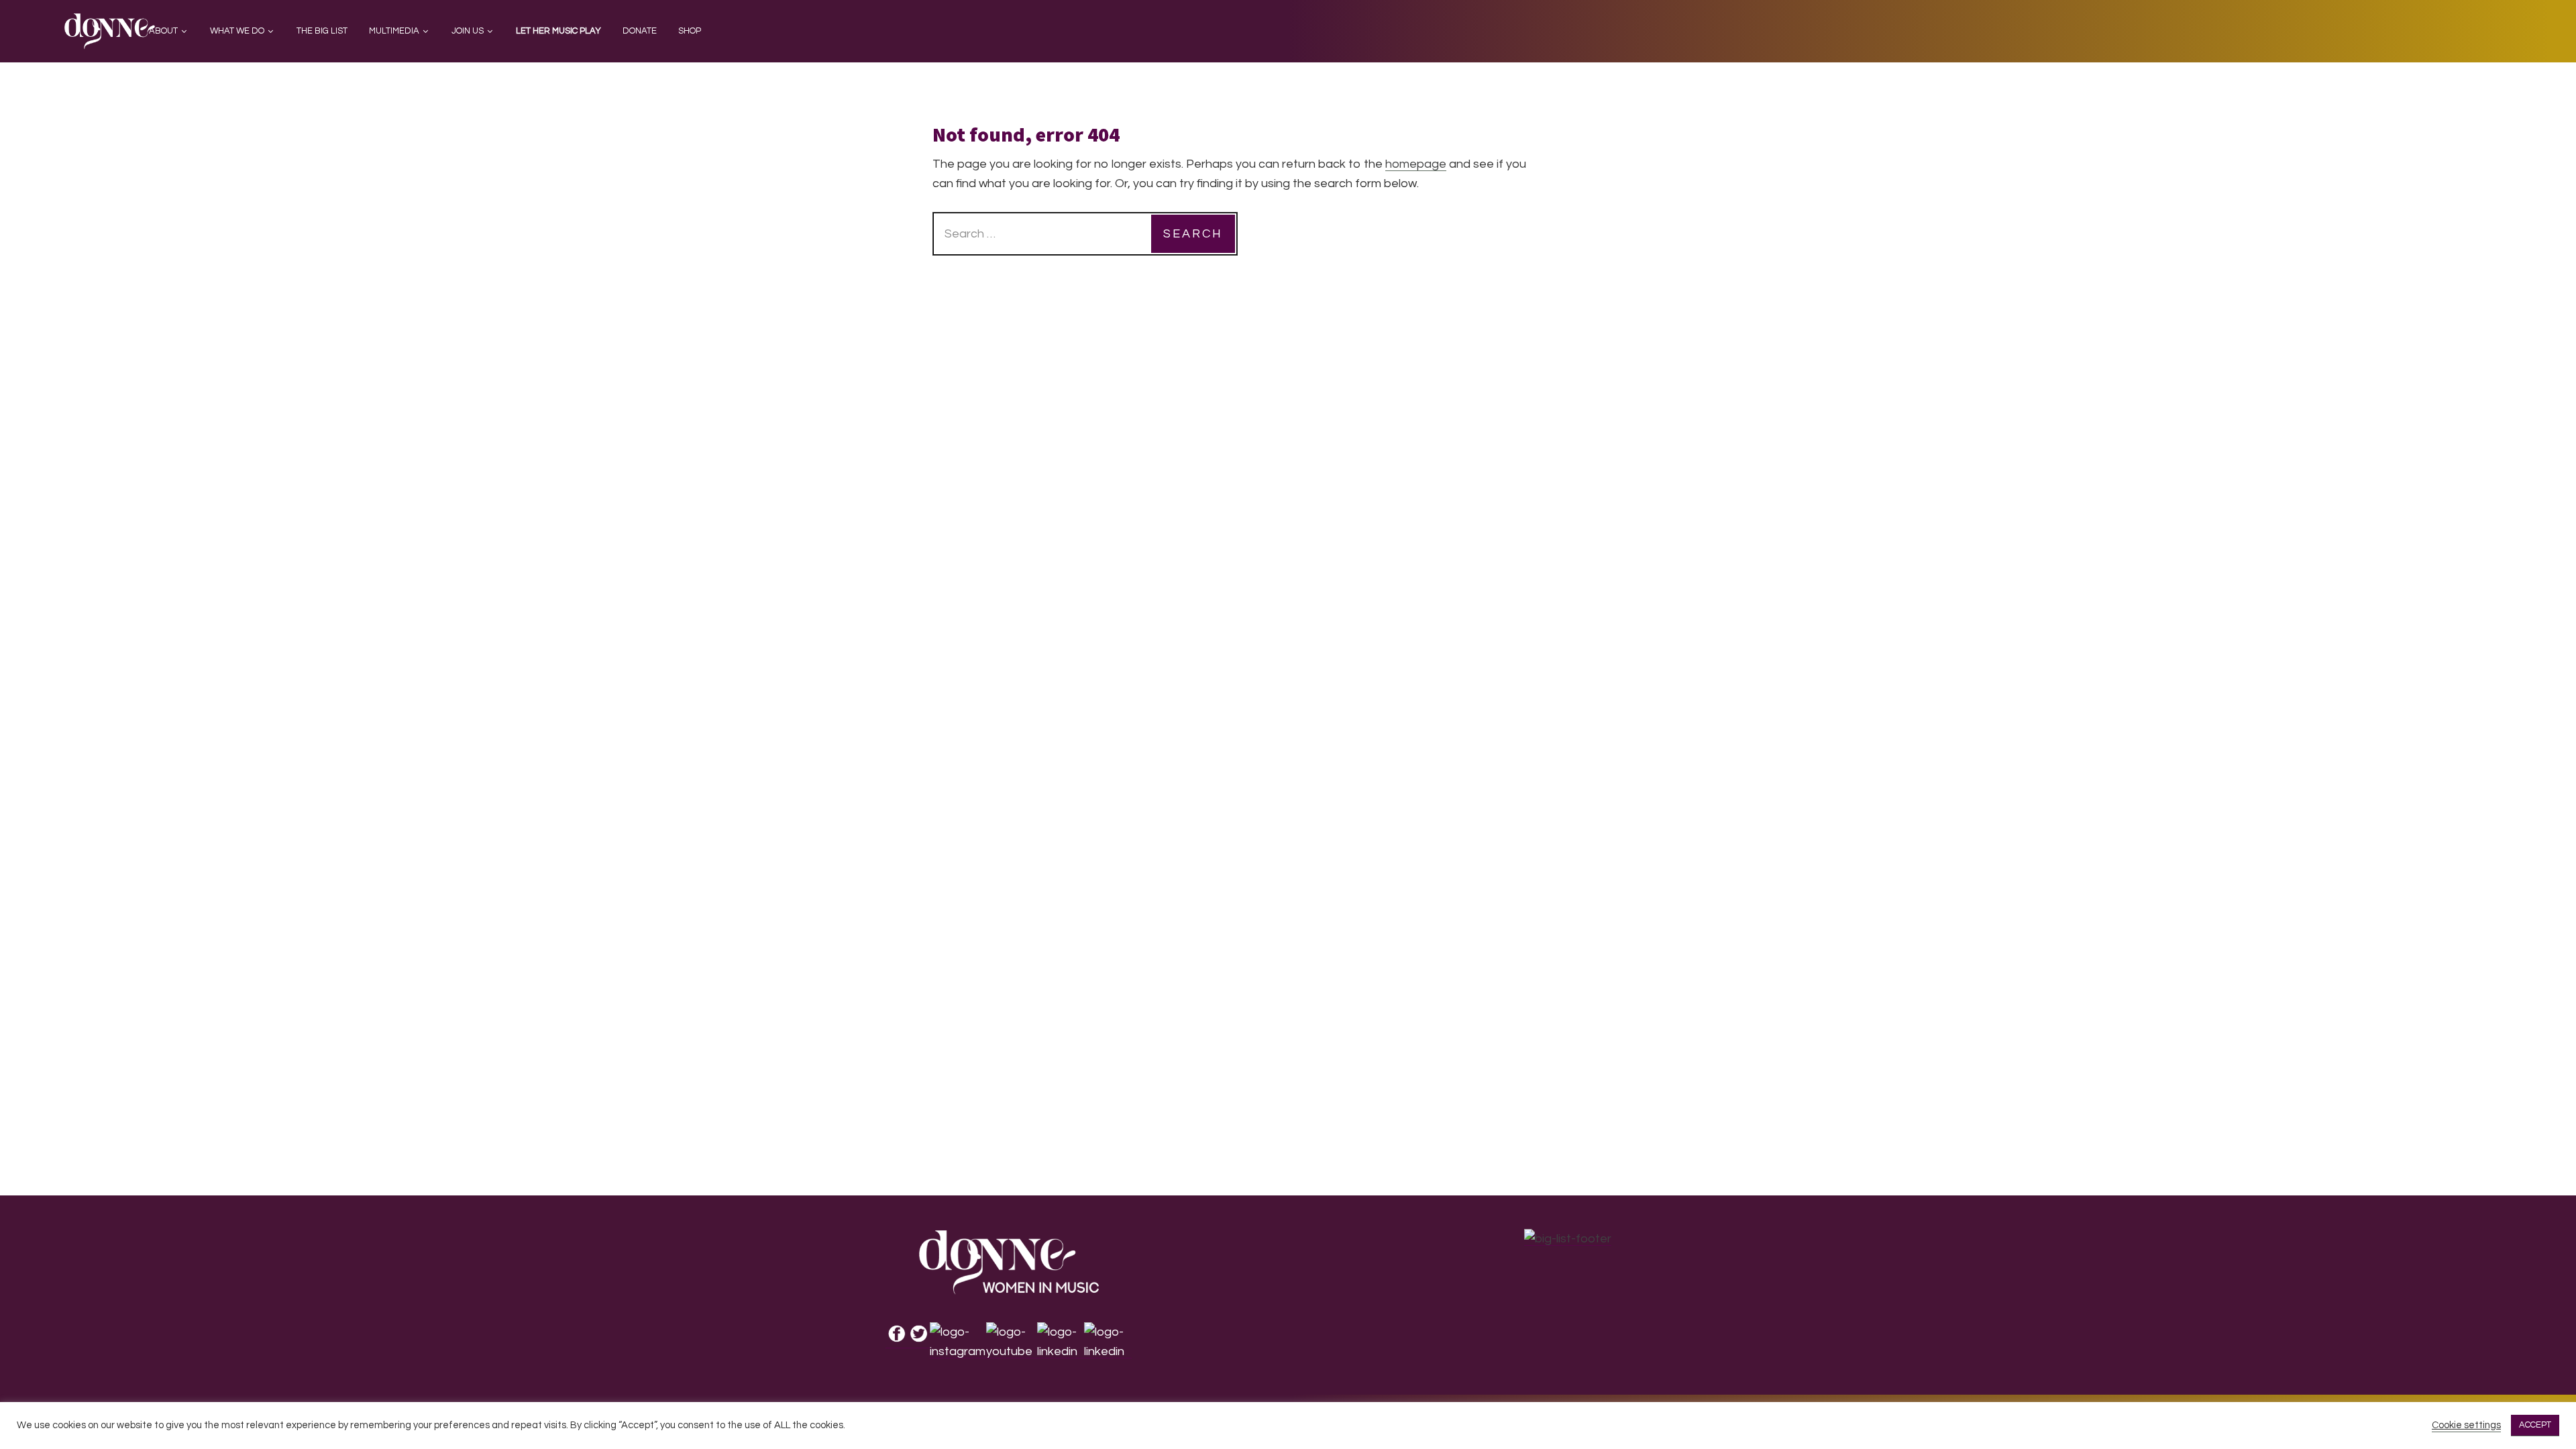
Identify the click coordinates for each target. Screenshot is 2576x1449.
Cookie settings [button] (2466, 1425)
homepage (1416, 164)
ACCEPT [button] (2535, 1425)
